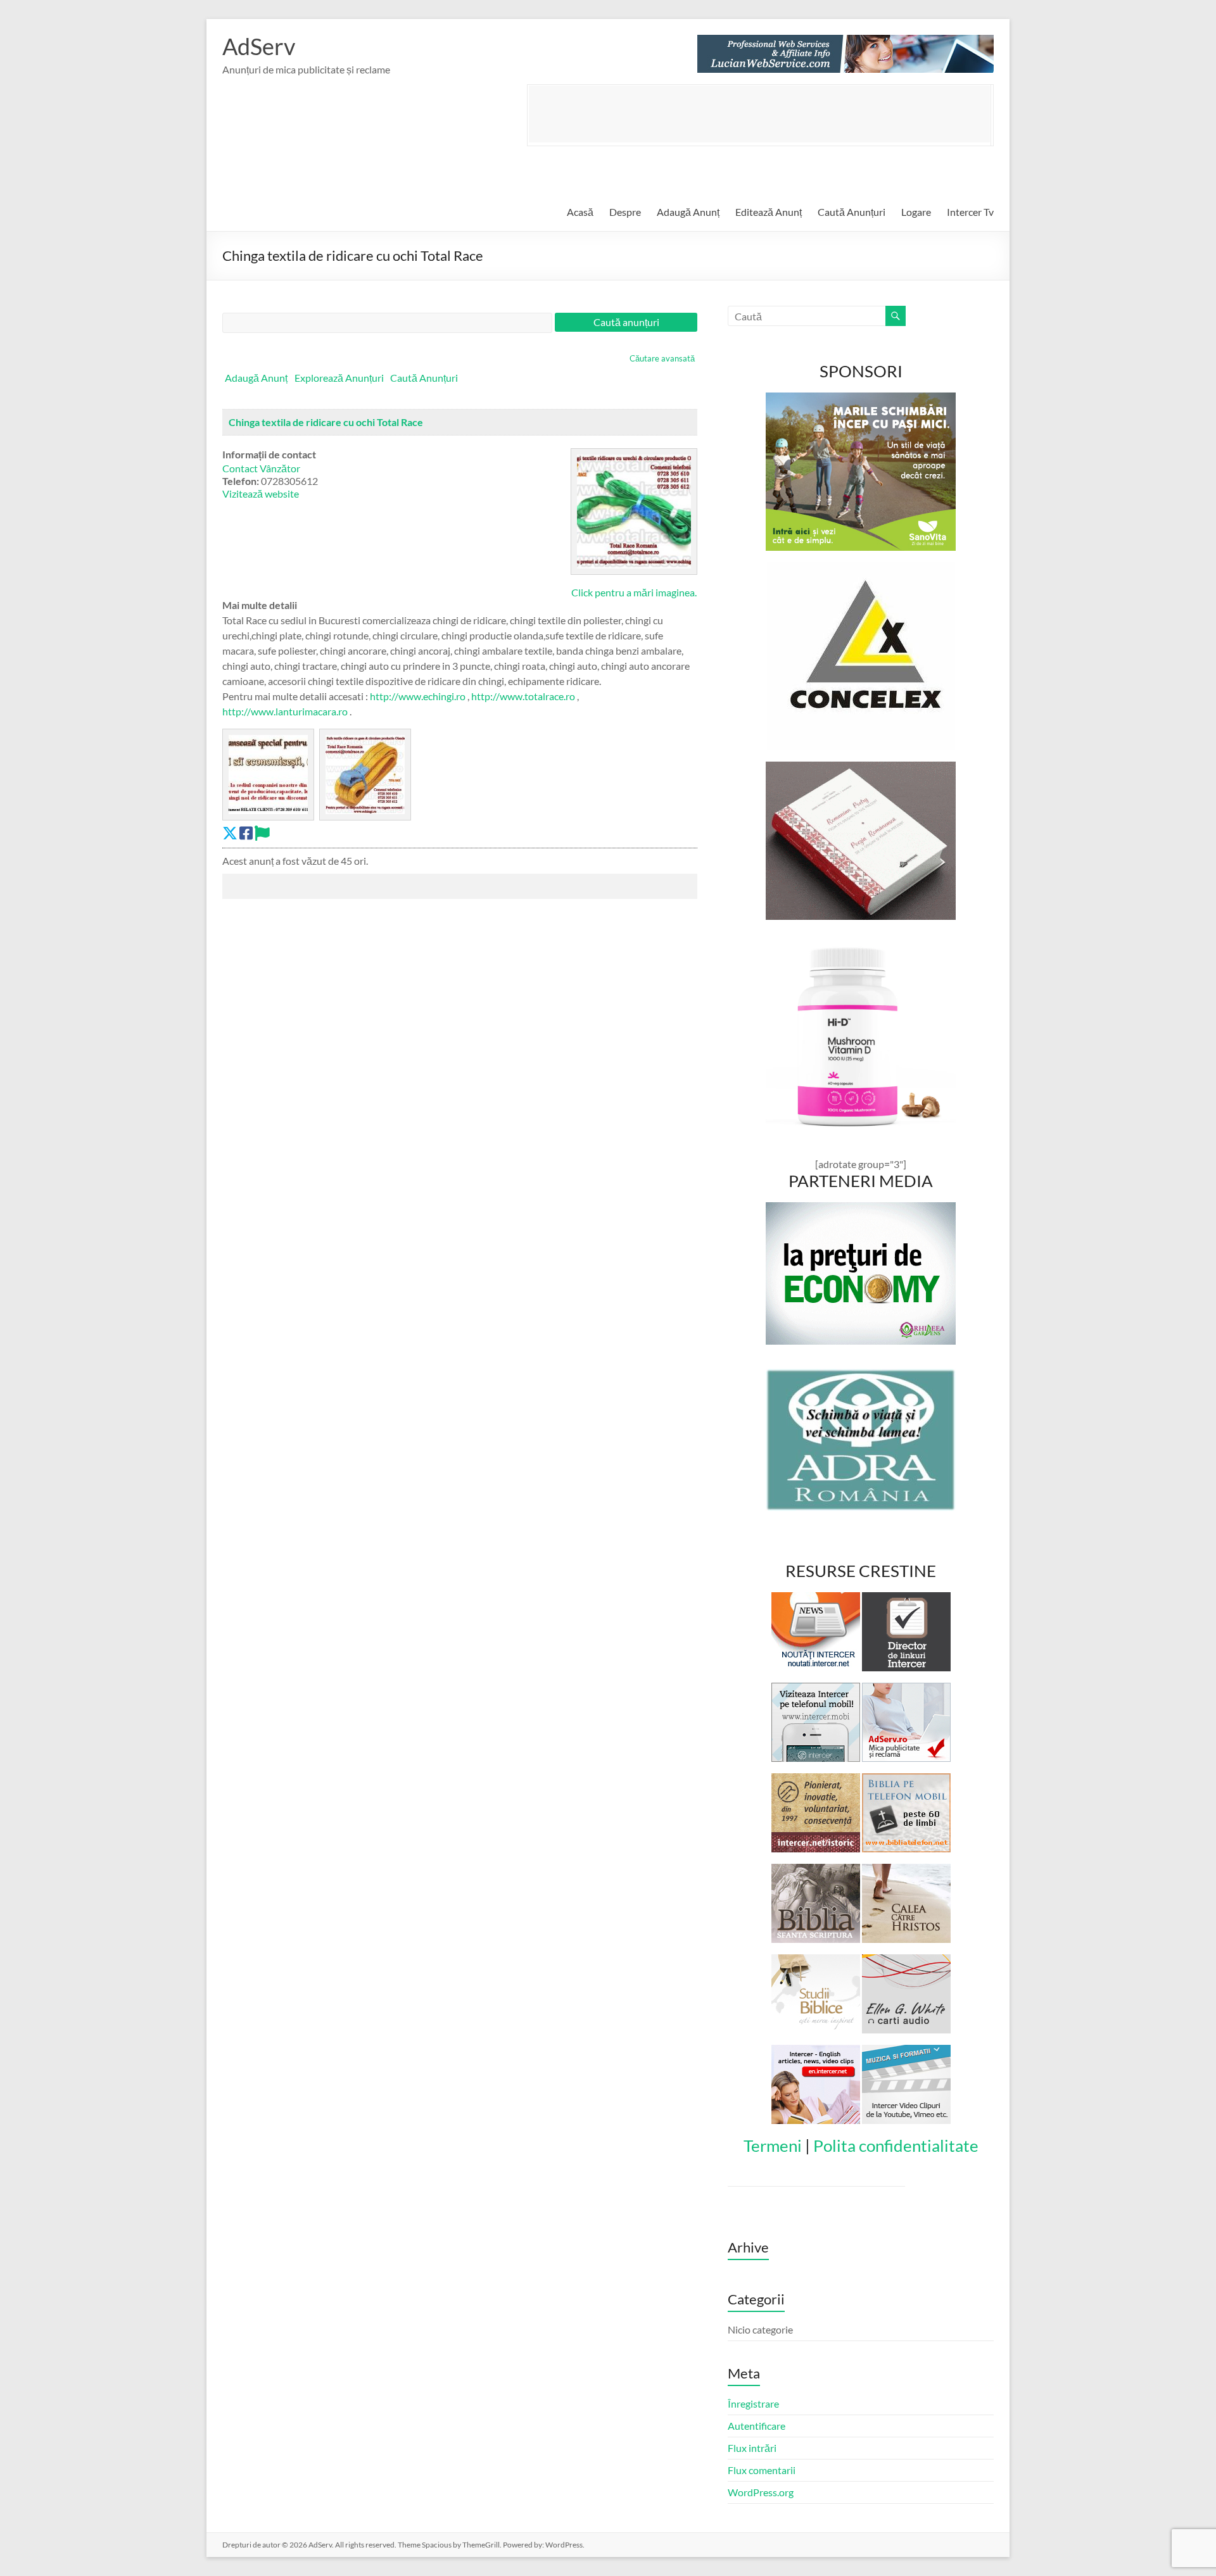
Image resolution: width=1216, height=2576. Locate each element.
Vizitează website (261, 493)
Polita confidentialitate (896, 2146)
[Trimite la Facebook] (246, 833)
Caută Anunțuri (852, 212)
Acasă (580, 212)
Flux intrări (752, 2448)
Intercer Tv (970, 212)
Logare (916, 212)
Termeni (773, 2146)
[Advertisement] (759, 114)
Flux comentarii (762, 2470)
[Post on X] (230, 833)
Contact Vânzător (261, 468)
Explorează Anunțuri (339, 378)
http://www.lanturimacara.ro (285, 711)
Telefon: (241, 481)
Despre (625, 212)
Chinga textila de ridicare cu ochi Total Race (326, 422)
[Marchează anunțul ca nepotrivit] (262, 833)
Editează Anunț (769, 212)
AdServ (259, 46)
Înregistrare (753, 2403)
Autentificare (757, 2426)
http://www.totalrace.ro (523, 696)
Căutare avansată (662, 358)
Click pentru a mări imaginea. (634, 592)
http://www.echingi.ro (418, 696)
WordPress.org (761, 2492)
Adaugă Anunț (688, 212)
